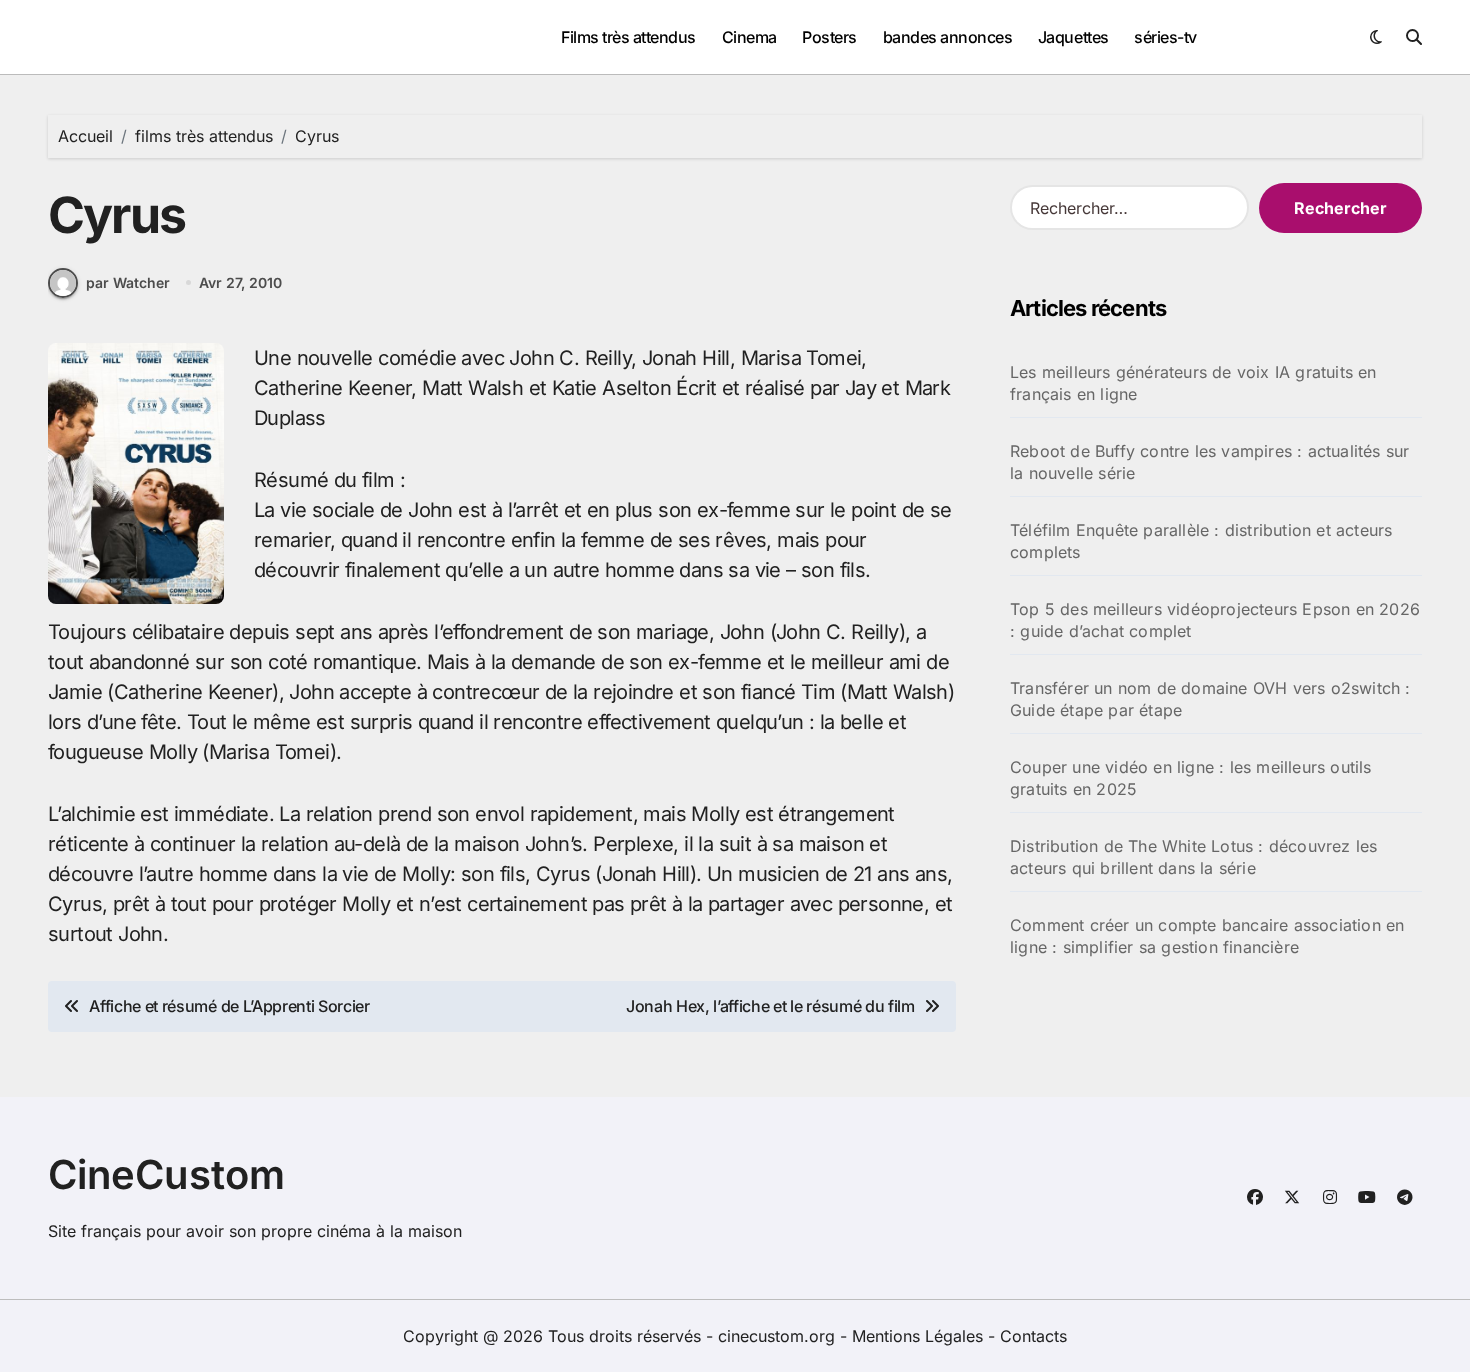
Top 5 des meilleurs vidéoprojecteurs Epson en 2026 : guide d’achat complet (1215, 620)
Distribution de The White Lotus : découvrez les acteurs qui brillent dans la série (1193, 857)
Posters (829, 37)
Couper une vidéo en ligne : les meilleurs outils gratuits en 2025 (1191, 778)
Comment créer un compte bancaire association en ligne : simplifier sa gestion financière (1207, 936)
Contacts (1033, 1336)
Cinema (749, 37)
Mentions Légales (920, 1336)
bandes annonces (948, 37)
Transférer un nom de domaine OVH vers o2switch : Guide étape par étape (1210, 699)
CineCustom (166, 1174)
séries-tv (1165, 37)
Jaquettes (1073, 37)
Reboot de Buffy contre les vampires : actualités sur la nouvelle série (1209, 462)
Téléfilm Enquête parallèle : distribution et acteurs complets (1201, 541)
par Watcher (128, 282)
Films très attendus (628, 37)
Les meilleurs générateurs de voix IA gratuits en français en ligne (1193, 383)
